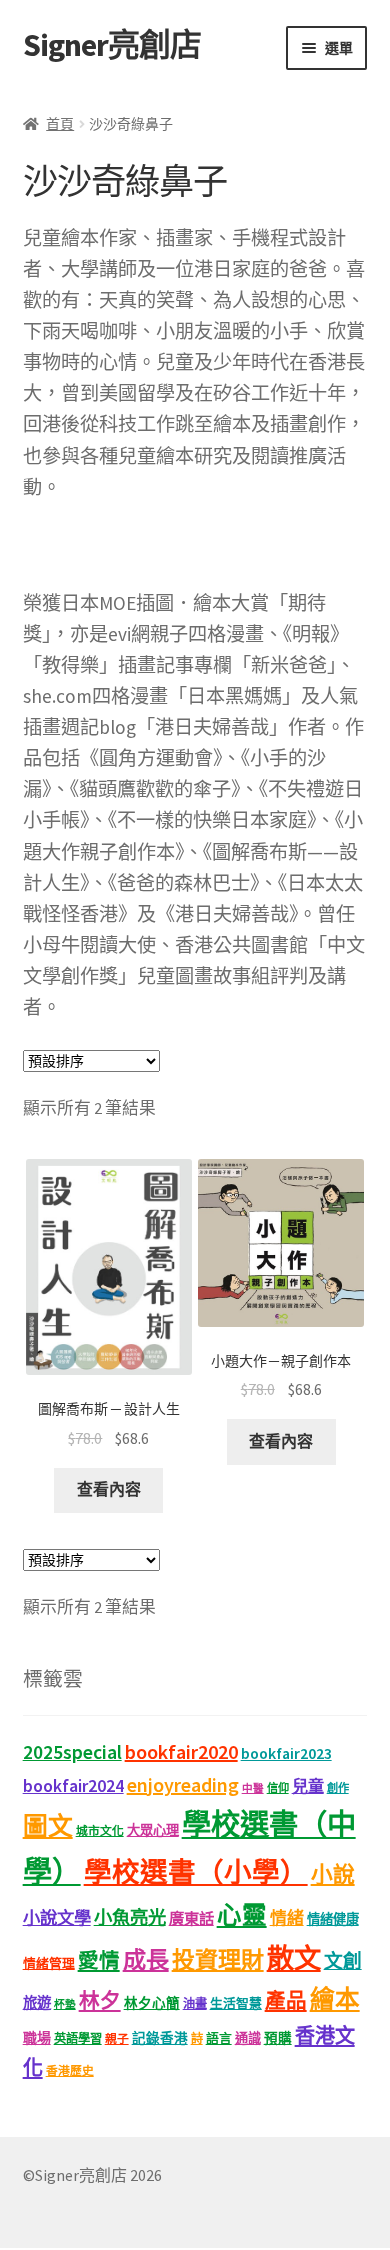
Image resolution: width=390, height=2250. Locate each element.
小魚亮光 (130, 1917)
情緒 (287, 1918)
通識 (248, 2038)
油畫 (195, 2003)
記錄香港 (160, 2038)
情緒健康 (333, 1919)
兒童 (308, 1786)
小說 (333, 1874)
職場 (37, 2038)
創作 (338, 1788)
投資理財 (218, 1959)
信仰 (278, 1788)
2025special (72, 1752)
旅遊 (37, 2003)
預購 (278, 2038)
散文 (294, 1958)
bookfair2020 (181, 1751)
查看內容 (109, 1489)
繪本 (335, 1999)
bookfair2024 (73, 1786)
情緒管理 (49, 1963)
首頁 (60, 124)
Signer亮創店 (112, 45)
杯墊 (65, 2004)
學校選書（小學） (196, 1872)
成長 (146, 1959)
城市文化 (100, 1830)
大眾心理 (153, 1830)
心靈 (242, 1915)
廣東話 (191, 1918)
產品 (286, 2001)
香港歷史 (70, 2070)
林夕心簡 (152, 2003)
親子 (117, 2038)
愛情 (99, 1961)
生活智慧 (236, 2003)
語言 (219, 2038)
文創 (343, 1961)
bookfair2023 (286, 1753)
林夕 (100, 2001)
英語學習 (78, 2038)
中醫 (253, 1788)
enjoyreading (183, 1784)
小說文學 (57, 1918)
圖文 (48, 1826)
